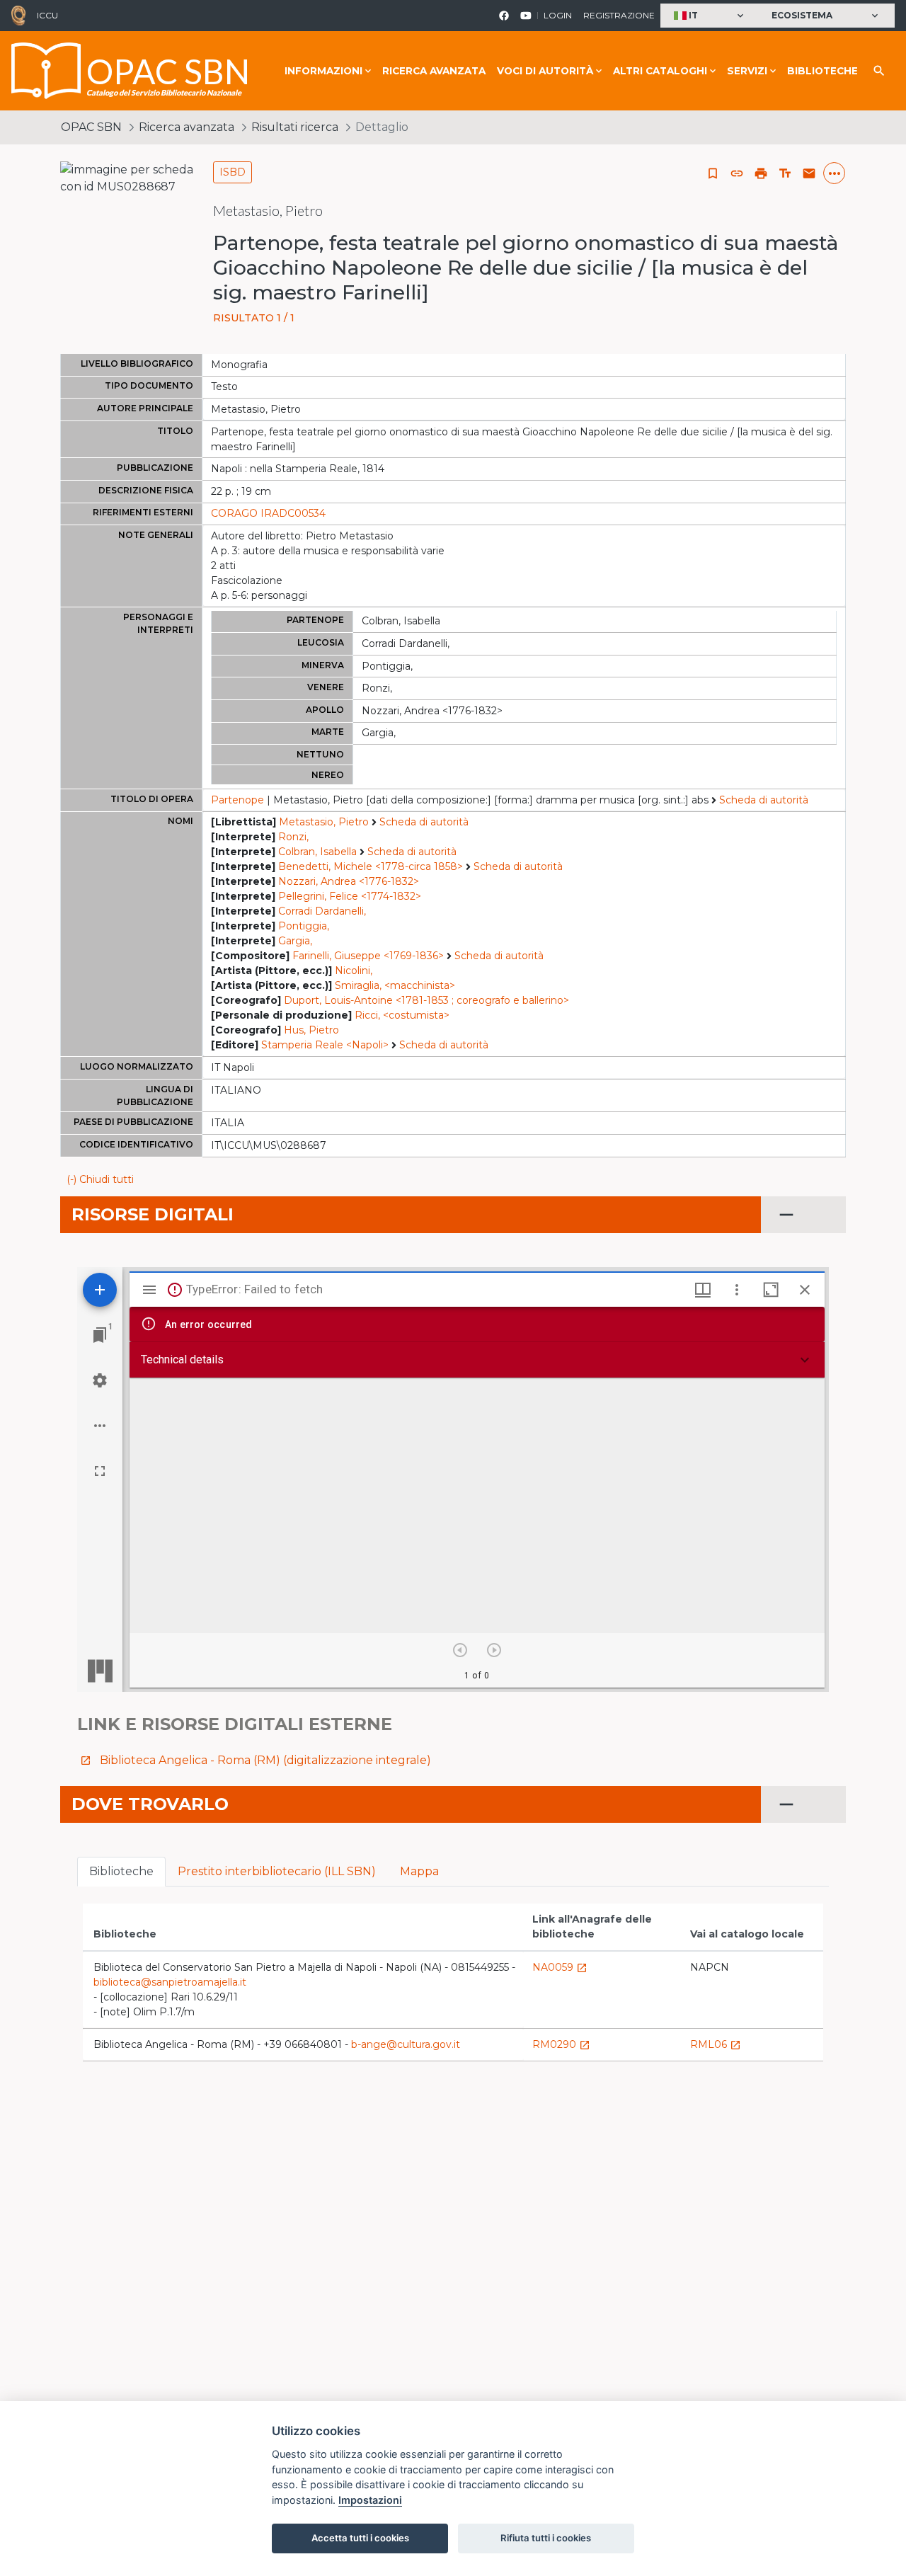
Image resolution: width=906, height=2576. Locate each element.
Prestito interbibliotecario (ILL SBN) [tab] (277, 1871)
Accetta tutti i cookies (360, 2538)
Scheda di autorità (764, 800)
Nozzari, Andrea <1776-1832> (349, 881)
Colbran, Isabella (317, 852)
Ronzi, (293, 837)
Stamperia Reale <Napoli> (325, 1045)
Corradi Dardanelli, (322, 911)
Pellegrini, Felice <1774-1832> (350, 896)
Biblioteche (822, 71)
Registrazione (619, 15)
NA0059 (560, 1967)
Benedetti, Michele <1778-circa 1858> (371, 866)
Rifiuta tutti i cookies (546, 2538)
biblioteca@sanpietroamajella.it (170, 1982)
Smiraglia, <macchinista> (395, 985)
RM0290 (561, 2044)
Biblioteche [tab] (121, 1871)
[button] (710, 16)
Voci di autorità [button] (545, 71)
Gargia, (295, 941)
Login (558, 15)
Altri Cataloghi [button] (660, 71)
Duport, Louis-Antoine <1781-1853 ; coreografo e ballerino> (426, 1000)
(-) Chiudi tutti (100, 1179)
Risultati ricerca (295, 127)
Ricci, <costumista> (402, 1015)
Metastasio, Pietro (324, 822)
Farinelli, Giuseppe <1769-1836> (368, 956)
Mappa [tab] (419, 1871)
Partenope (237, 800)
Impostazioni (370, 2500)
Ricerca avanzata (434, 71)
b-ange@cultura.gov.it (406, 2044)
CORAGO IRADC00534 (268, 513)
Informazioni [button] (323, 71)
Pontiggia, (304, 926)
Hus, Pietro (311, 1030)
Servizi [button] (747, 71)
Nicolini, (354, 971)
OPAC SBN (91, 127)
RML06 (716, 2044)
